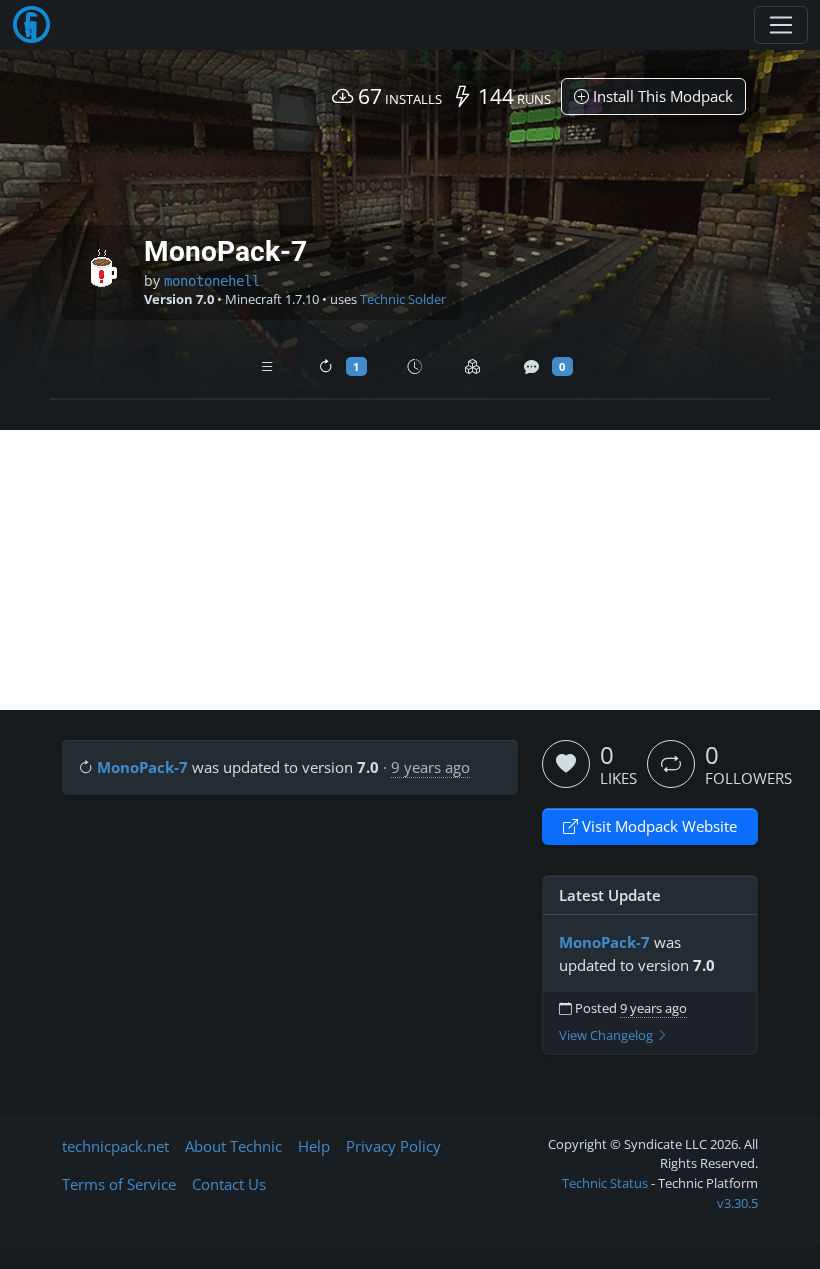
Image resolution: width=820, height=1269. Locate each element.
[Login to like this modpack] (566, 764)
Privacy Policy (393, 1146)
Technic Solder (403, 299)
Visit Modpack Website (657, 826)
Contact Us (229, 1184)
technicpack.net (115, 1146)
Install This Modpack (661, 96)
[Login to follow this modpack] (671, 764)
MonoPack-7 (142, 767)
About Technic (233, 1146)
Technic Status (605, 1183)
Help (314, 1146)
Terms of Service (119, 1184)
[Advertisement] (410, 570)
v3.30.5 (737, 1203)
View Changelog (607, 1035)
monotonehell (212, 281)
